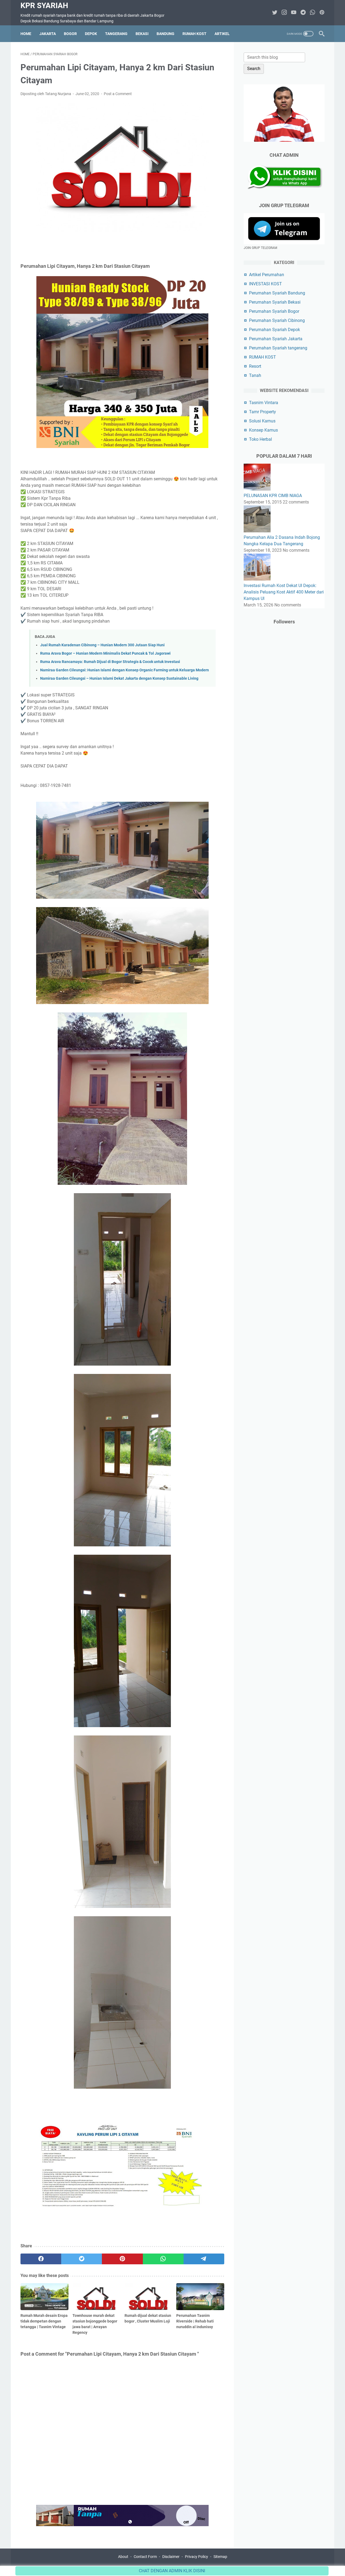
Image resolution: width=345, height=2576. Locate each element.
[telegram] (204, 2259)
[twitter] (82, 2259)
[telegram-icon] (303, 13)
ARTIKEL (222, 34)
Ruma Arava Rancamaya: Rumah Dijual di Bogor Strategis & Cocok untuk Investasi (110, 662)
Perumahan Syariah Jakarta (276, 339)
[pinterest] (122, 2259)
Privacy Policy (196, 2557)
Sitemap (220, 2557)
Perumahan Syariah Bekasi (275, 302)
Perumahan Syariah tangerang (278, 348)
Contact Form (145, 2557)
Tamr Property (263, 412)
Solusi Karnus (262, 421)
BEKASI (142, 34)
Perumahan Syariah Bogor (274, 311)
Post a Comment (118, 94)
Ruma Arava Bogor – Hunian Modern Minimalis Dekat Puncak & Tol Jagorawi (105, 653)
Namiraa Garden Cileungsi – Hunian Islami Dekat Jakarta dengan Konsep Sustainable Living (119, 678)
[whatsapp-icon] (313, 13)
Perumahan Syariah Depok (275, 330)
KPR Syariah (44, 6)
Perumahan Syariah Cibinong (277, 320)
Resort (255, 366)
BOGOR (70, 34)
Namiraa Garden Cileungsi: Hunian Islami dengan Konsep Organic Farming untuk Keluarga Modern (125, 670)
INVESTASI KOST (265, 284)
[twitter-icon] (275, 13)
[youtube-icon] (294, 13)
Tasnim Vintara (264, 403)
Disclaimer (171, 2557)
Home (26, 34)
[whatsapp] (163, 2259)
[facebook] (41, 2259)
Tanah (255, 375)
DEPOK (91, 34)
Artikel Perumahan (267, 275)
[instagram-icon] (284, 13)
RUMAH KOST (194, 34)
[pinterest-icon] (322, 13)
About (123, 2557)
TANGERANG (116, 34)
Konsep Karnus (263, 430)
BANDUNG (165, 34)
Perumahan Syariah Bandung (277, 293)
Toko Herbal (261, 439)
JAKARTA (48, 34)
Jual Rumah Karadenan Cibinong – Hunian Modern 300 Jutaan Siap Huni (102, 645)
